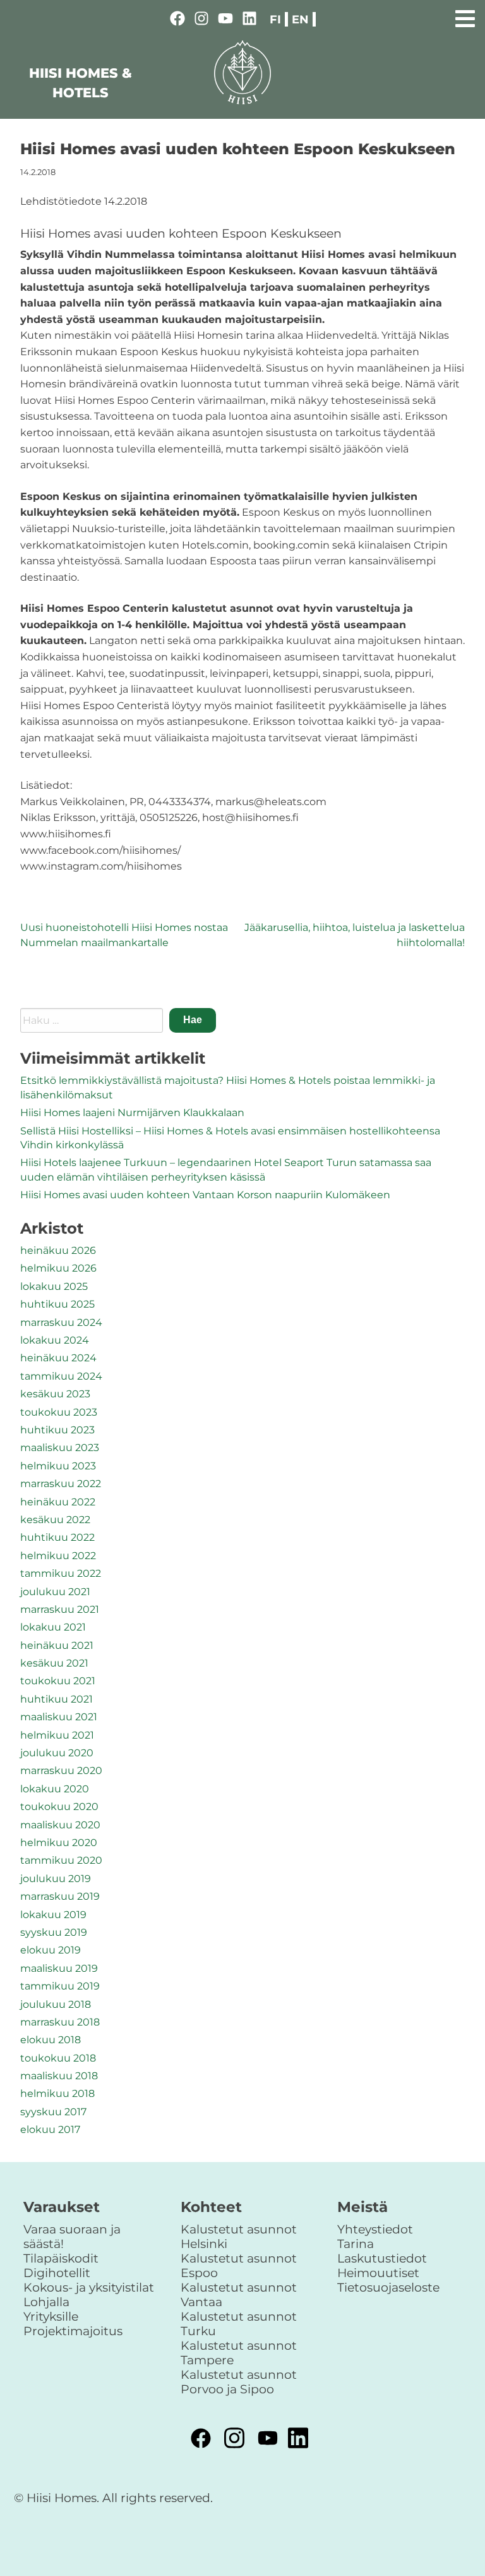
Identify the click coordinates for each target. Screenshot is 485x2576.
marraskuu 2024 (61, 1322)
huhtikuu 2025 (57, 1304)
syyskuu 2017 (53, 2112)
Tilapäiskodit (61, 2258)
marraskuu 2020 (61, 1771)
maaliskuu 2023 (60, 1448)
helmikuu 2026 (58, 1268)
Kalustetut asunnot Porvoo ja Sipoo (239, 2382)
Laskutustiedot (382, 2258)
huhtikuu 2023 (57, 1430)
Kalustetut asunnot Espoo (239, 2265)
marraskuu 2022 (61, 1484)
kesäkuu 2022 (55, 1520)
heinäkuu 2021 (57, 1645)
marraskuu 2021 (60, 1609)
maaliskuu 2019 (59, 1968)
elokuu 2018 (51, 2040)
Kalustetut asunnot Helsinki (239, 2236)
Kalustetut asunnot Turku (239, 2324)
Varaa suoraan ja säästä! (72, 2236)
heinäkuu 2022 (58, 1502)
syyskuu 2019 (54, 1932)
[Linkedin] (249, 21)
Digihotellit (57, 2273)
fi (275, 19)
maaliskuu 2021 (59, 1717)
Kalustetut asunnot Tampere (239, 2353)
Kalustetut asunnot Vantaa (239, 2294)
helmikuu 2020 (59, 1843)
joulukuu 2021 (55, 1592)
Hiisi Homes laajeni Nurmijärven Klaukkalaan (132, 1113)
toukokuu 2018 (58, 2058)
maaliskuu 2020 (60, 1825)
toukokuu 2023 (59, 1412)
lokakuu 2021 (53, 1627)
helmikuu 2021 (57, 1735)
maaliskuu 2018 (59, 2076)
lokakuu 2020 (55, 1789)
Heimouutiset (378, 2273)
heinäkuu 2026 (58, 1250)
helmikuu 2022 (58, 1556)
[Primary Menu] (465, 17)
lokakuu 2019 (53, 1915)
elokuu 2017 (50, 2129)
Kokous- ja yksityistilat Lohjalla (89, 2294)
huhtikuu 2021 (57, 1699)
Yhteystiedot (375, 2229)
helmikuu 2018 (57, 2093)
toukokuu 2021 (58, 1681)
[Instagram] (201, 21)
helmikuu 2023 (58, 1466)
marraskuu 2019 (60, 1896)
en (300, 19)
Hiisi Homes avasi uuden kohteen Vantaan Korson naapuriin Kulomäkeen (205, 1195)
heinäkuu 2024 (58, 1358)
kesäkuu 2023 (55, 1394)
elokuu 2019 (51, 1950)
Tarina (356, 2244)
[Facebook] (177, 21)
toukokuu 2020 (59, 1807)
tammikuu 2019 (60, 1986)
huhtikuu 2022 (57, 1537)
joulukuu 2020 (57, 1753)
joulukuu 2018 (56, 2004)
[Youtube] (225, 21)
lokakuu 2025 (54, 1286)
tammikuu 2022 (61, 1573)
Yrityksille (51, 2316)
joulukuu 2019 (56, 1879)
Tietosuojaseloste (388, 2287)
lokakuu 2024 (55, 1340)
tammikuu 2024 (61, 1376)
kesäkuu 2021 (54, 1663)
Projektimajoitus (73, 2331)
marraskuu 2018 (60, 2022)
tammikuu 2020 (61, 1860)
